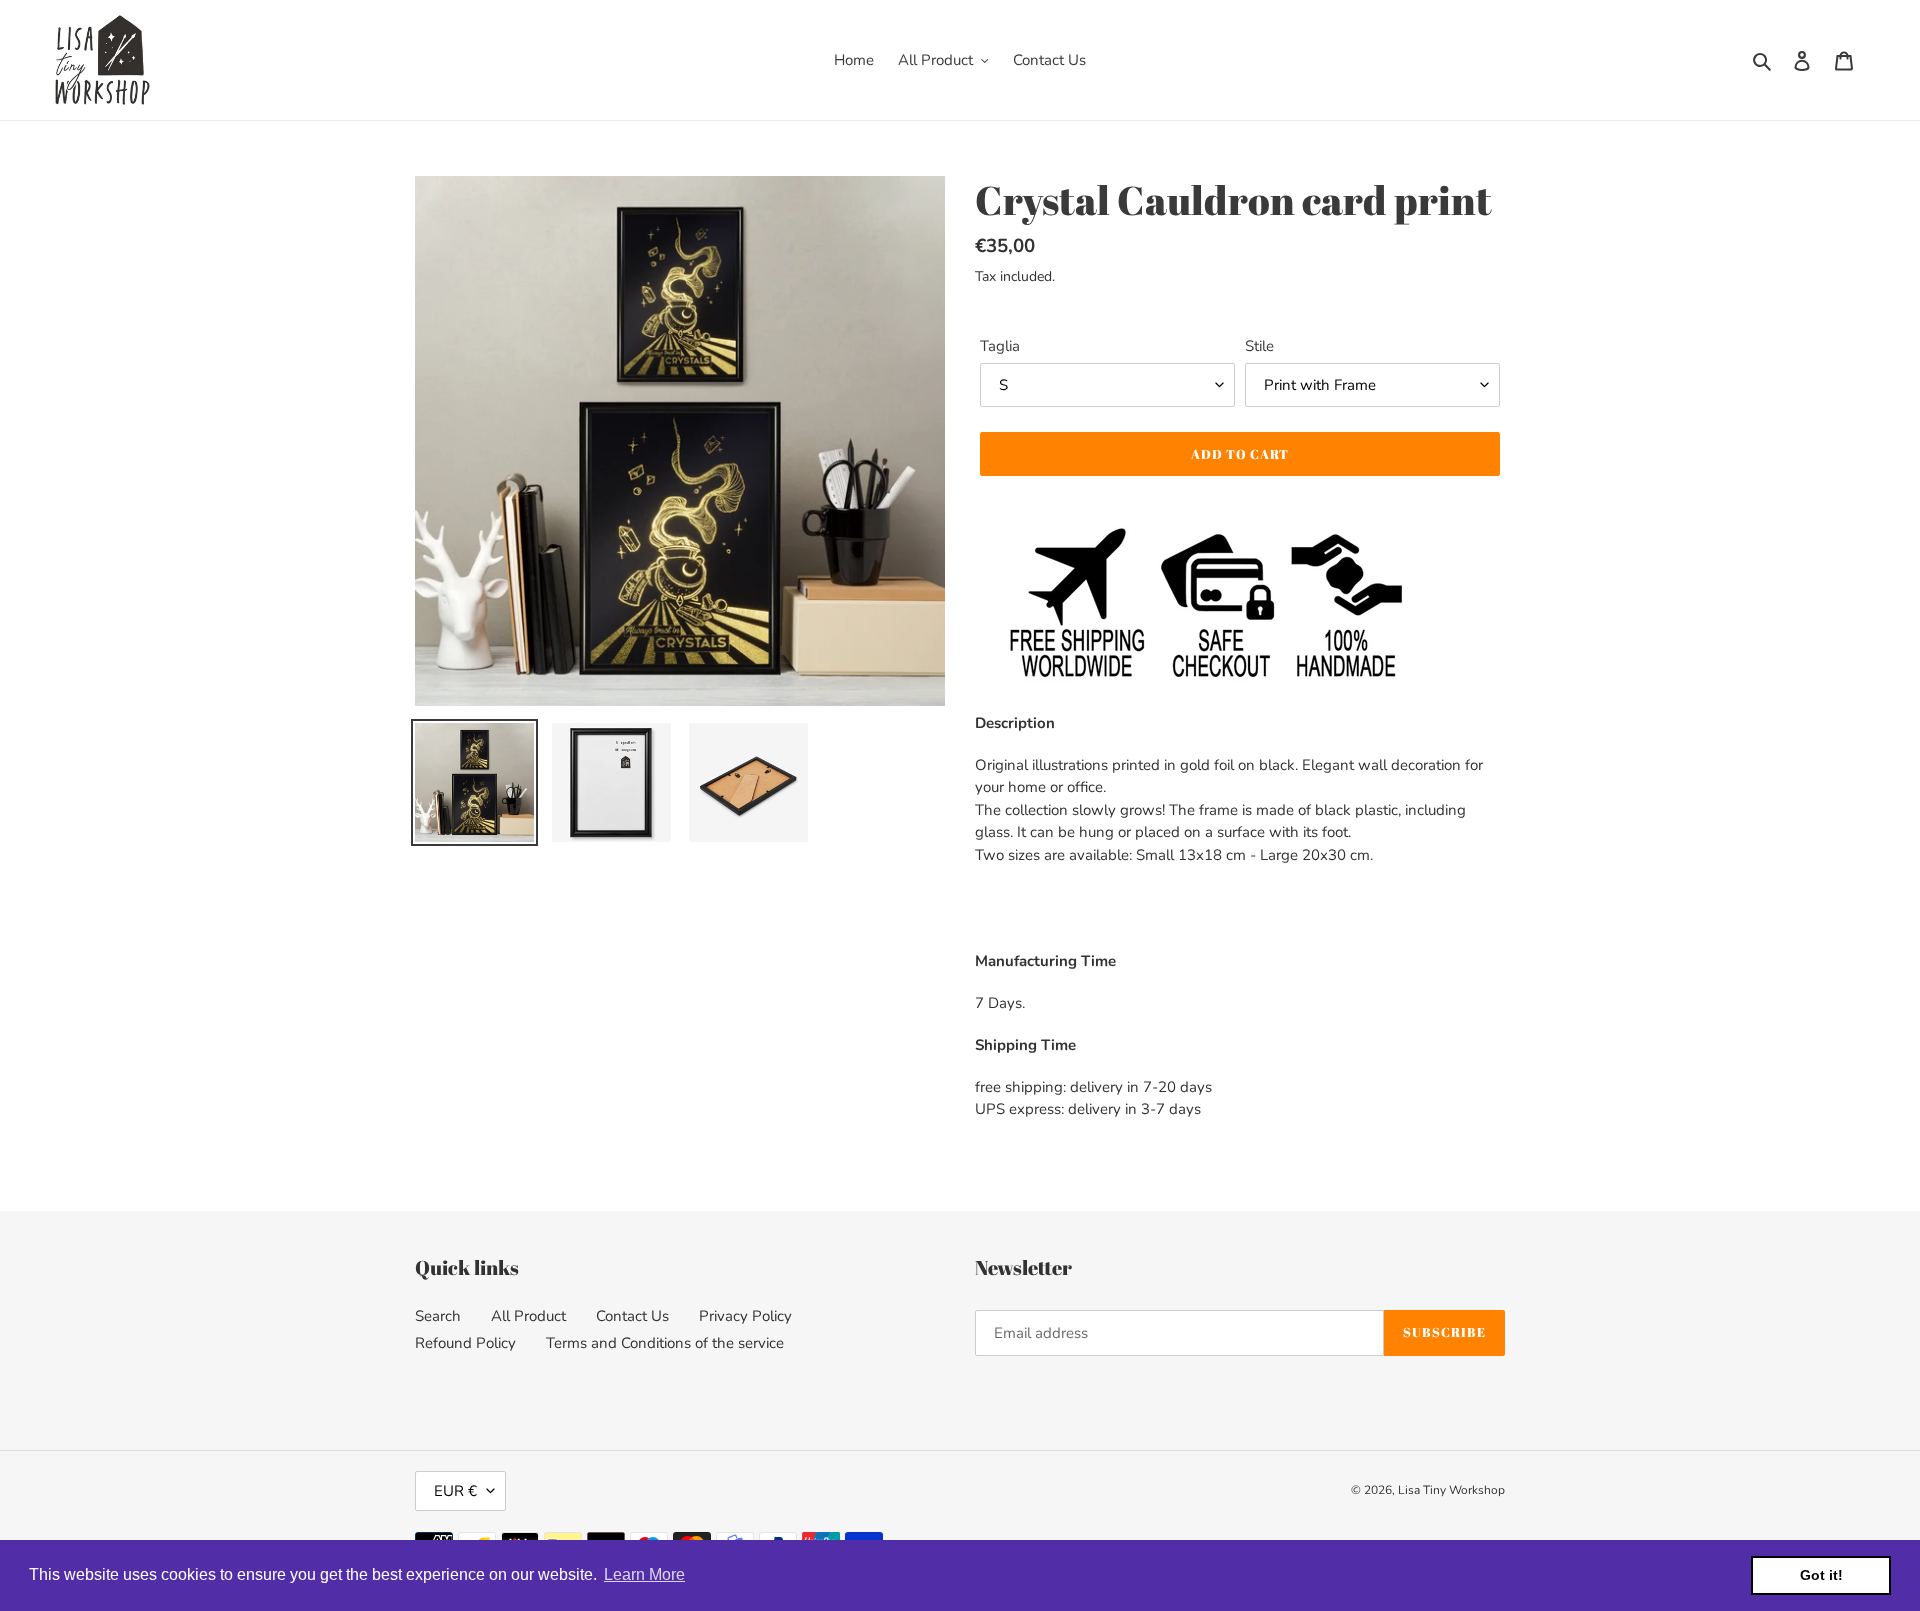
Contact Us (632, 1316)
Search (438, 1316)
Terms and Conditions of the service (665, 1343)
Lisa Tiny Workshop (1451, 1490)
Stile (1259, 346)
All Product (528, 1316)
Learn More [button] (644, 1574)
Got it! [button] (1821, 1575)
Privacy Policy (745, 1316)
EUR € (455, 1491)
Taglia (1000, 346)
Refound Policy (465, 1343)
